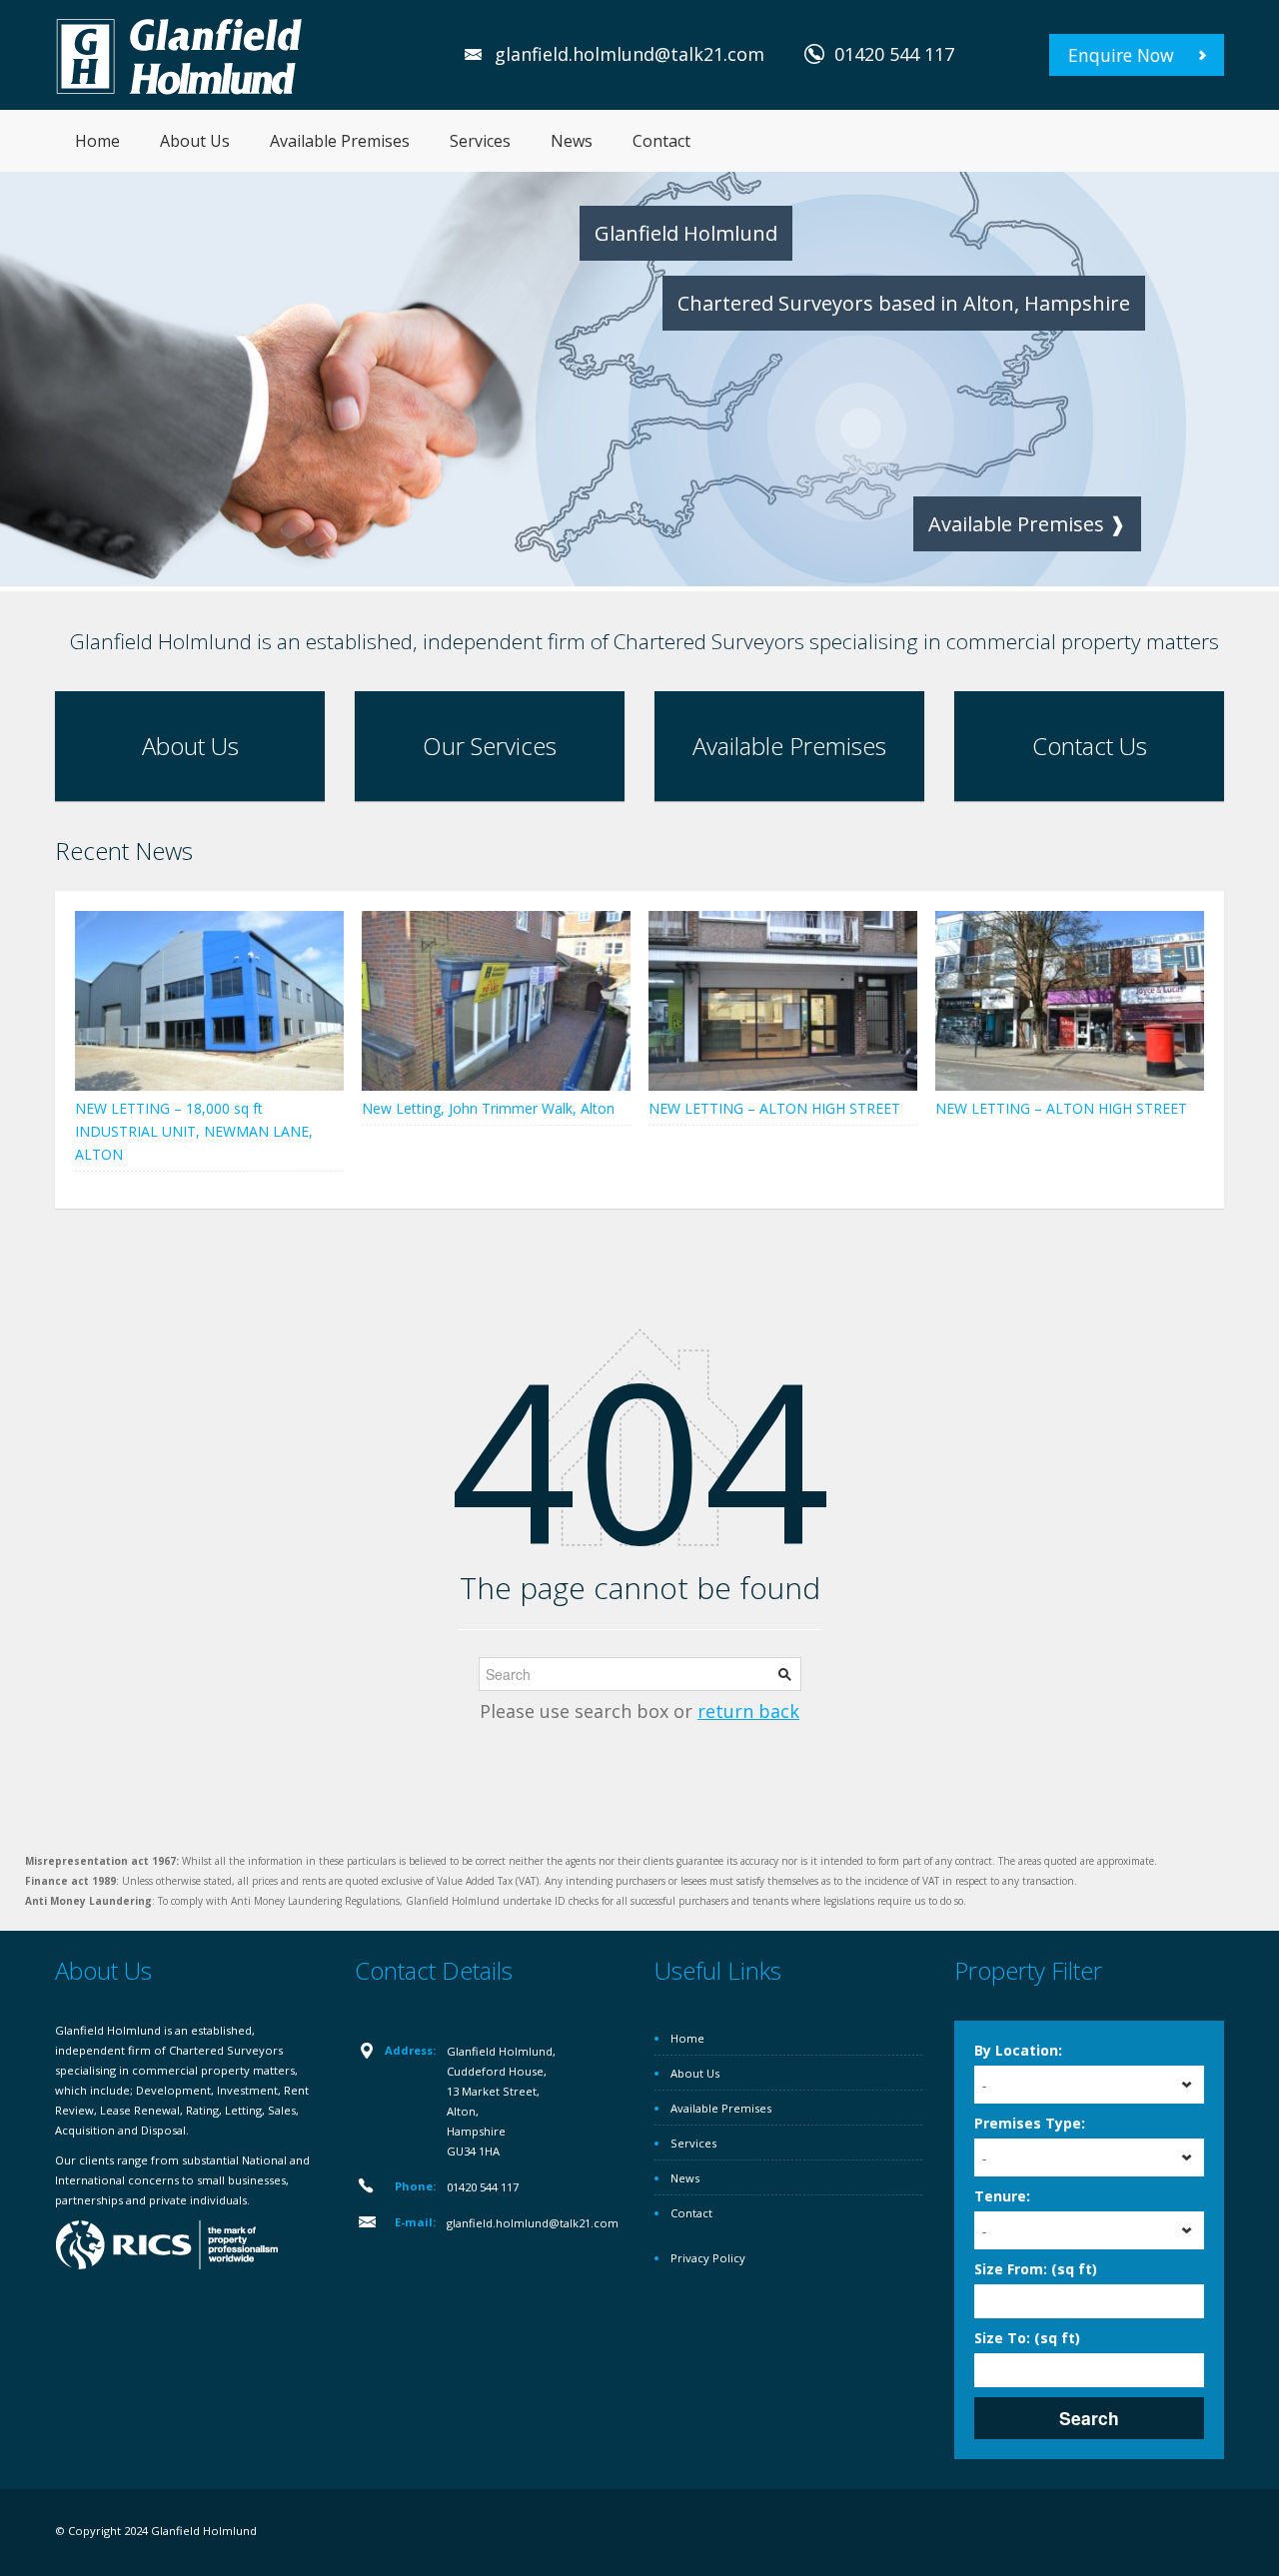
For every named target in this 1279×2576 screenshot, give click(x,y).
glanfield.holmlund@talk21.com (630, 54)
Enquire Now (1121, 55)
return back (748, 1711)
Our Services (490, 746)
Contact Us (1090, 746)
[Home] (180, 54)
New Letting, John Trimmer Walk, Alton (488, 1108)
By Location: (1018, 2050)
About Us (195, 141)
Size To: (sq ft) (1027, 2338)
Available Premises (340, 141)
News (572, 141)
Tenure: (1002, 2196)
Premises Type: (1030, 2123)
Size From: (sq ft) (1036, 2269)
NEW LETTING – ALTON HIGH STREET (774, 1108)
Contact (661, 141)
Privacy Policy (708, 2258)
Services (480, 141)
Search (1089, 2418)
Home (97, 141)
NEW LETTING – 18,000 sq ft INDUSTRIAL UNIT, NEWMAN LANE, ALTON (194, 1131)
